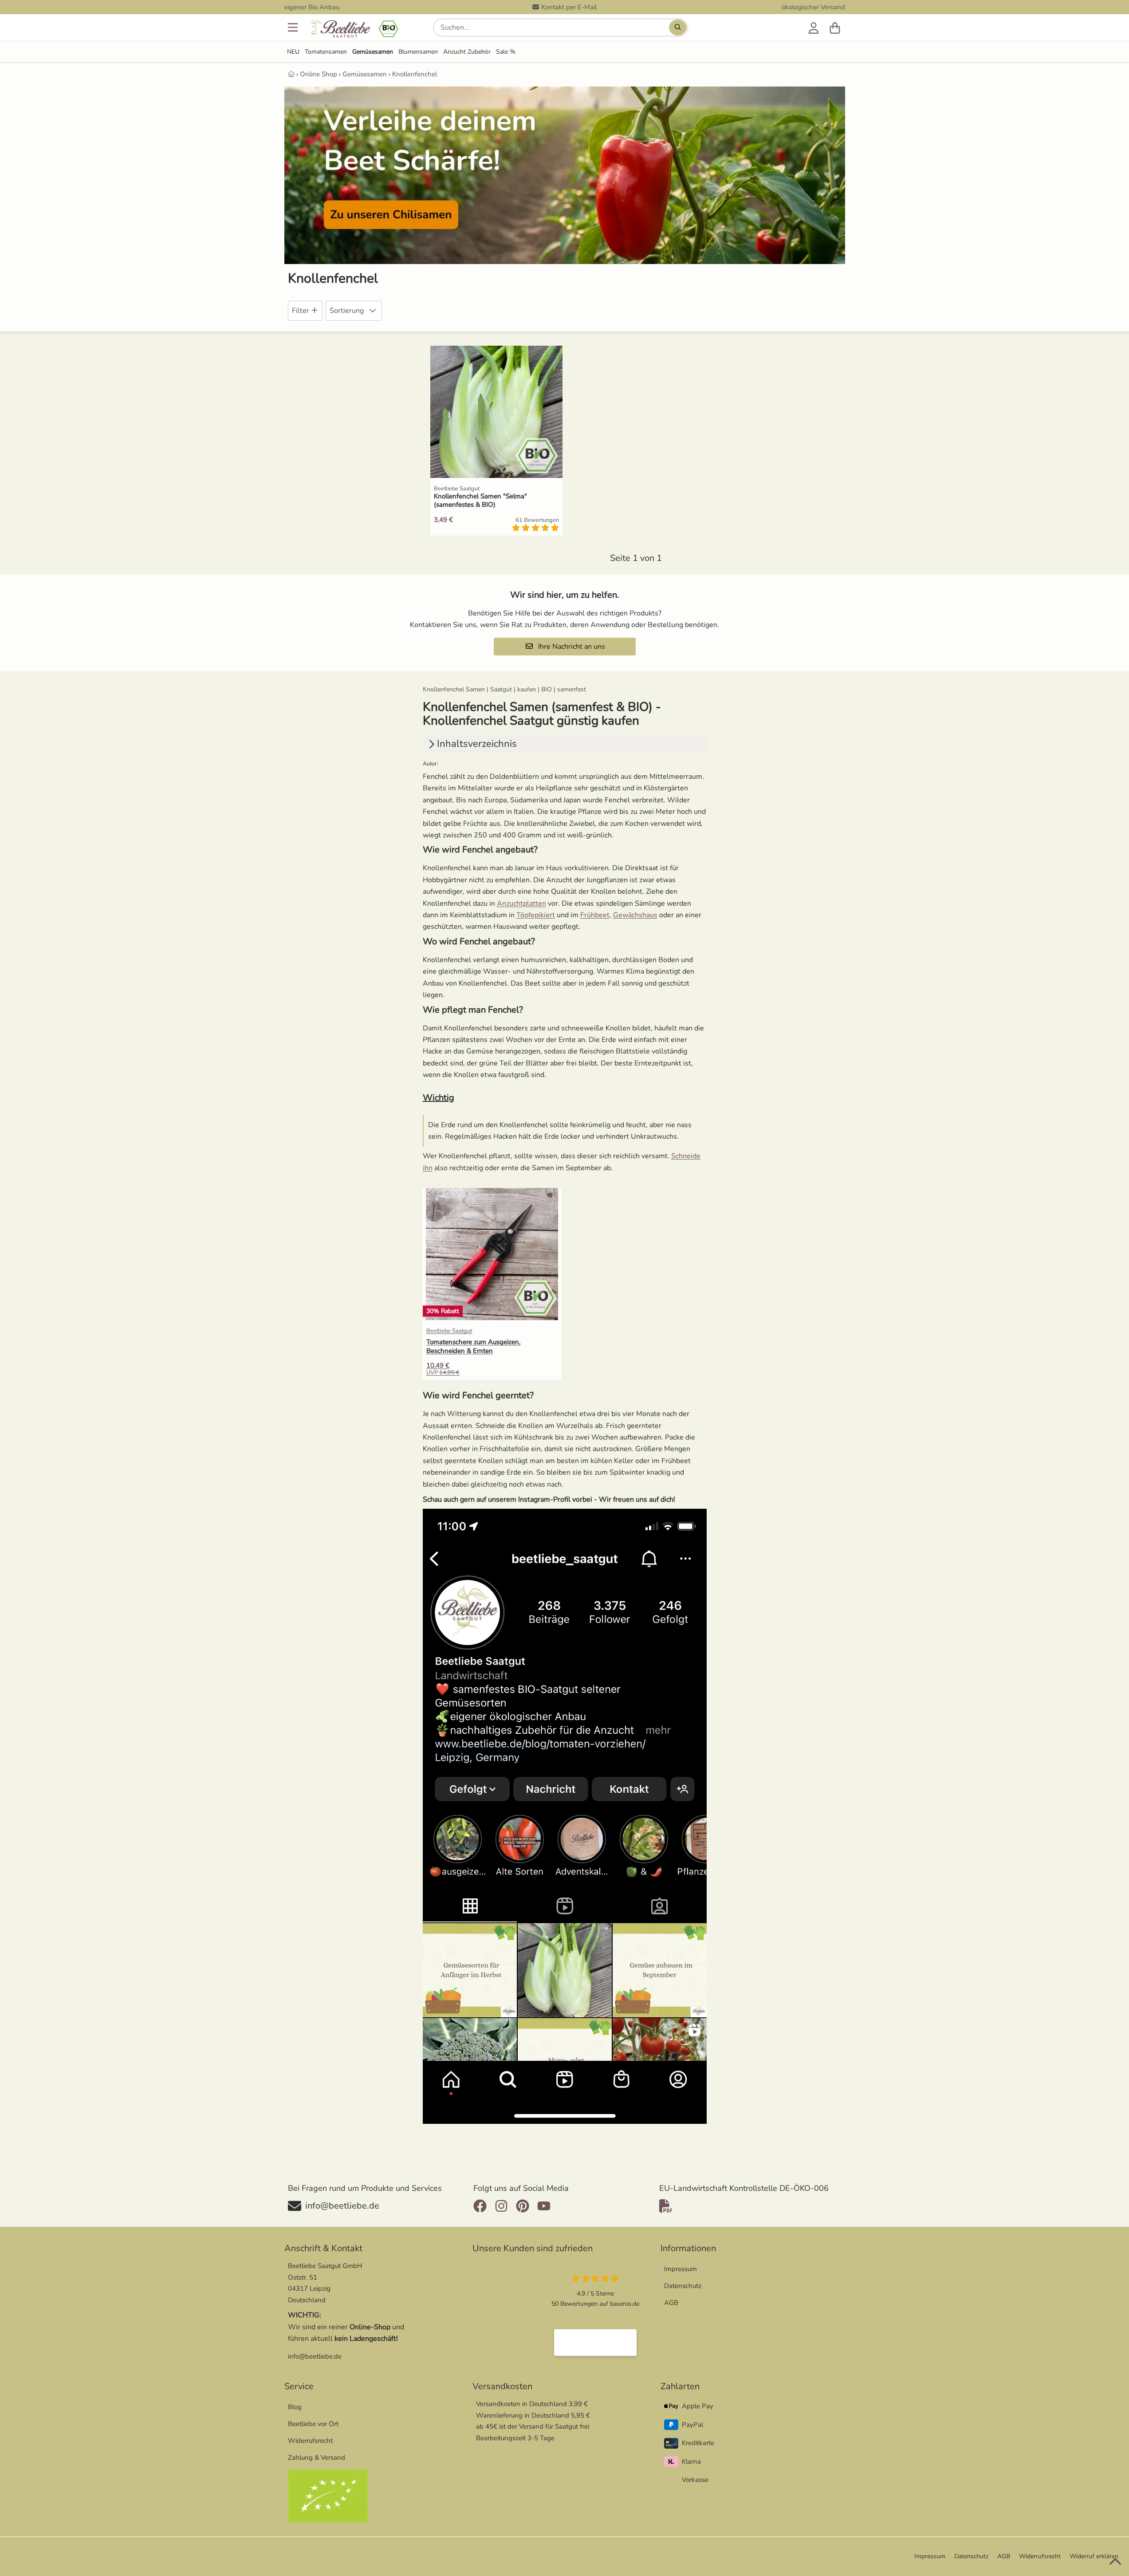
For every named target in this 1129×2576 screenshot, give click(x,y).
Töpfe (525, 915)
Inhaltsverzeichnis (477, 744)
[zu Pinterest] (523, 2206)
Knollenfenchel (415, 74)
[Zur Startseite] (353, 30)
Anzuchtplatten (521, 903)
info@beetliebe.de (315, 2356)
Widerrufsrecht (310, 2441)
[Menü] (294, 28)
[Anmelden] (814, 28)
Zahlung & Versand (317, 2458)
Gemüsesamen (373, 52)
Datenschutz (683, 2286)
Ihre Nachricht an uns (571, 647)
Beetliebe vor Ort (313, 2424)
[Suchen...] (678, 28)
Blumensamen (418, 52)
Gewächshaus (635, 915)
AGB (671, 2303)
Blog (295, 2407)
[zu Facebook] (482, 2206)
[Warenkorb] (835, 28)
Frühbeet (595, 915)
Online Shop (319, 74)
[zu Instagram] (501, 2206)
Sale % (506, 52)
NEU (293, 52)
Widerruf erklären (1094, 2556)
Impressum (681, 2269)
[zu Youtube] (544, 2206)
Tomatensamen (326, 52)
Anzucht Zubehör (467, 52)
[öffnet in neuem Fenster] (595, 2343)
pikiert (545, 915)
